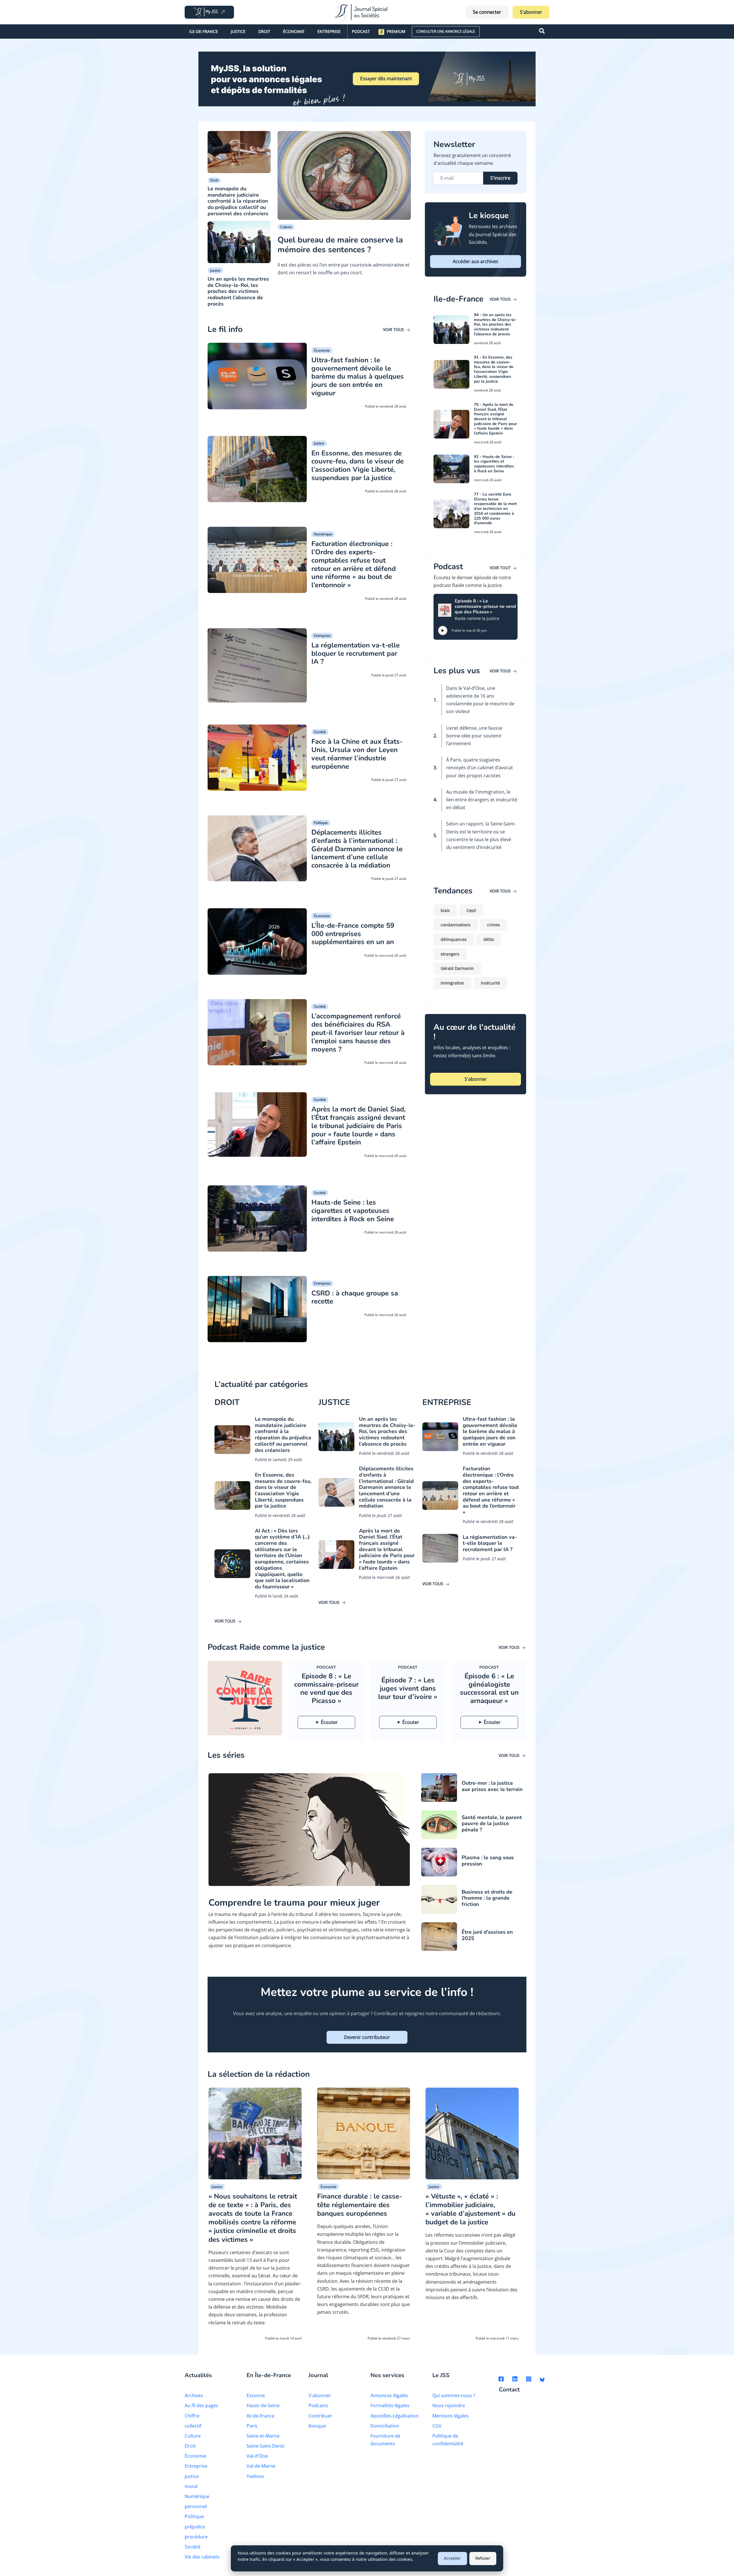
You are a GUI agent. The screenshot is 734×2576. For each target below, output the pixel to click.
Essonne (256, 2395)
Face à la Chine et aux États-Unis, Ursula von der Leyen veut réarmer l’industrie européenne (357, 754)
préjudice (195, 2527)
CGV (437, 2426)
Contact (509, 2390)
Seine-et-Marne (263, 2436)
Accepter (452, 2558)
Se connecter (487, 12)
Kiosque (317, 2426)
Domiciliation (385, 2426)
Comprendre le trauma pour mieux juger (294, 1903)
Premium (396, 31)
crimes (494, 925)
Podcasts (318, 2405)
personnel (196, 2506)
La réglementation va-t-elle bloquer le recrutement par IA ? (356, 653)
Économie (294, 31)
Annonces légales (389, 2395)
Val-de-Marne (261, 2466)
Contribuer (320, 2416)
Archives (194, 2395)
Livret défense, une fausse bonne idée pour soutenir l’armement (474, 736)
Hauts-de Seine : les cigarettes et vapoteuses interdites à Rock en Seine (353, 1211)
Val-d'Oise (257, 2456)
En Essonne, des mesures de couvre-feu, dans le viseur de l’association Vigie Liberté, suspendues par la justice (358, 465)
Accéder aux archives (476, 261)
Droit (264, 31)
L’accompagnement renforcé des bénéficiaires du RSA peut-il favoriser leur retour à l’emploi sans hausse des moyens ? (358, 1032)
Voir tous (394, 329)
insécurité (490, 983)
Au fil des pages (201, 2405)
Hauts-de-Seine (263, 2405)
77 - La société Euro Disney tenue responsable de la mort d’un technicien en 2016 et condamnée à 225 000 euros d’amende (495, 509)
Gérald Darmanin (457, 968)
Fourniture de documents (385, 2440)
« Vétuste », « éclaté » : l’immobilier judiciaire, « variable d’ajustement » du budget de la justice (471, 2209)
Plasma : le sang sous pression (488, 1861)
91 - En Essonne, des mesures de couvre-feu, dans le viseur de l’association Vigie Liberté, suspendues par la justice (494, 369)
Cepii (471, 910)
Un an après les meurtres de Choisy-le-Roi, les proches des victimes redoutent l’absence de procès (238, 291)
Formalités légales (390, 2405)
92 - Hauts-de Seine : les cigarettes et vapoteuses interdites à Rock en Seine (494, 464)
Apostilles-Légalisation (395, 2416)
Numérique (323, 534)
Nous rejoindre (449, 2405)
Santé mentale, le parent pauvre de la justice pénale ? (492, 1824)
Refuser (483, 2558)
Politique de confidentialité (448, 2440)
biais (445, 910)
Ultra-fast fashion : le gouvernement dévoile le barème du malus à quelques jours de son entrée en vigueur (358, 376)
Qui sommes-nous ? (454, 2395)
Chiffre (192, 2416)
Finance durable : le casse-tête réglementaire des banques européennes (360, 2205)
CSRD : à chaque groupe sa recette (355, 1297)
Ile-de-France (204, 31)
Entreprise (329, 31)
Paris (252, 2426)
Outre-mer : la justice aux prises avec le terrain (492, 1786)
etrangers (450, 954)
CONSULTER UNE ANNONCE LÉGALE (446, 31)
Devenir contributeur (367, 2037)
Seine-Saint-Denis (266, 2446)
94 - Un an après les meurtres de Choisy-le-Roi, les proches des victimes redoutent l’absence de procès (495, 324)
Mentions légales (451, 2416)
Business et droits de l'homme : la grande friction (487, 1898)
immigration (452, 983)
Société (320, 732)
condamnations (456, 925)
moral (191, 2486)
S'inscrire (500, 178)
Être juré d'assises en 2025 (487, 1935)
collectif (193, 2426)
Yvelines (255, 2476)
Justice (238, 31)
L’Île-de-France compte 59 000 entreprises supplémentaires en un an (353, 934)
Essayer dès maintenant (386, 79)
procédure (196, 2537)
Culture (286, 227)
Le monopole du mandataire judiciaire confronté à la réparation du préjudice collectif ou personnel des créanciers (238, 201)
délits (489, 939)
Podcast (361, 31)
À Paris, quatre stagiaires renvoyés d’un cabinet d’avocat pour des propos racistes (480, 768)
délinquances (454, 939)
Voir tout (501, 568)
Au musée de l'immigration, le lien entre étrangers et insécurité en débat (482, 800)
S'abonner (531, 12)
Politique (321, 823)
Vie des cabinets (202, 2557)
